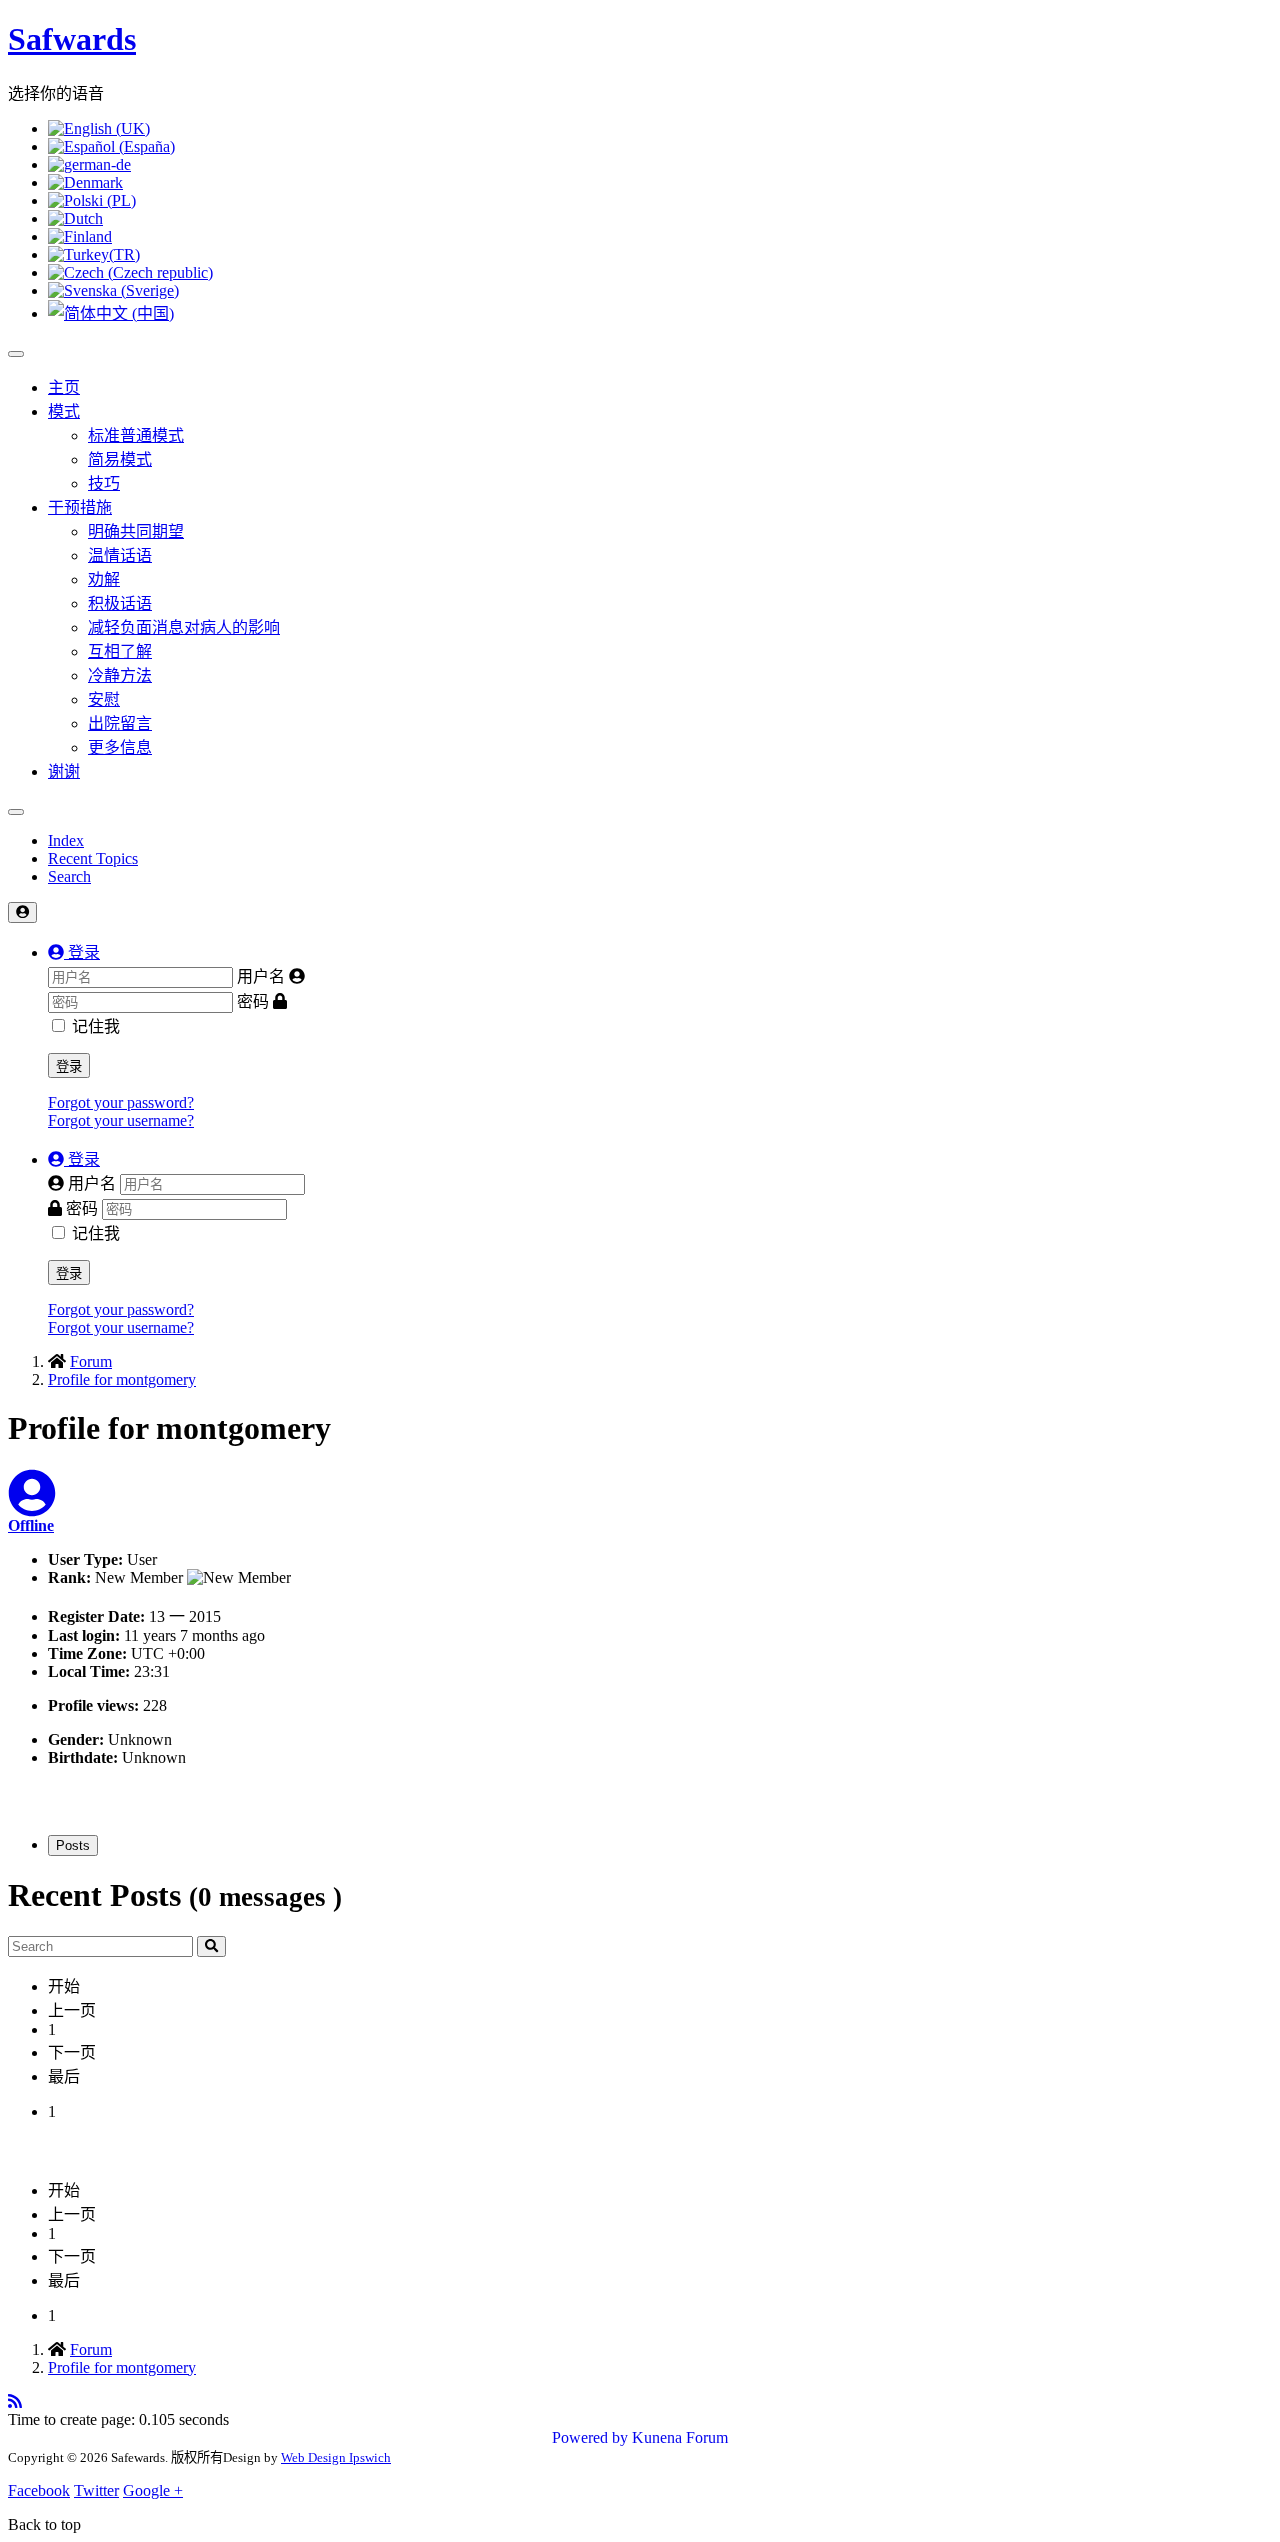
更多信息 (120, 747)
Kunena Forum (680, 2437)
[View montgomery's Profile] (32, 1505)
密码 (253, 1001)
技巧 (104, 483)
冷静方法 (120, 675)
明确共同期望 (136, 531)
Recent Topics (93, 858)
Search (69, 876)
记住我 (96, 1026)
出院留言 (120, 723)
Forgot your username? (121, 1120)
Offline (31, 1525)
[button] (74, 952)
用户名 (261, 976)
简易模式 (120, 459)
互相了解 (120, 651)
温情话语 (120, 555)
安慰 (104, 699)
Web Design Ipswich (336, 2457)
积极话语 (120, 603)
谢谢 (64, 771)
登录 (69, 1066)
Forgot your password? (121, 1102)
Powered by (590, 2437)
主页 (64, 387)
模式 (64, 411)
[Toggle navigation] (16, 812)
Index (66, 840)
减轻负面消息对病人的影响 (184, 627)
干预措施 (80, 507)
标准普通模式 (136, 435)
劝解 (104, 579)
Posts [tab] (73, 1845)
